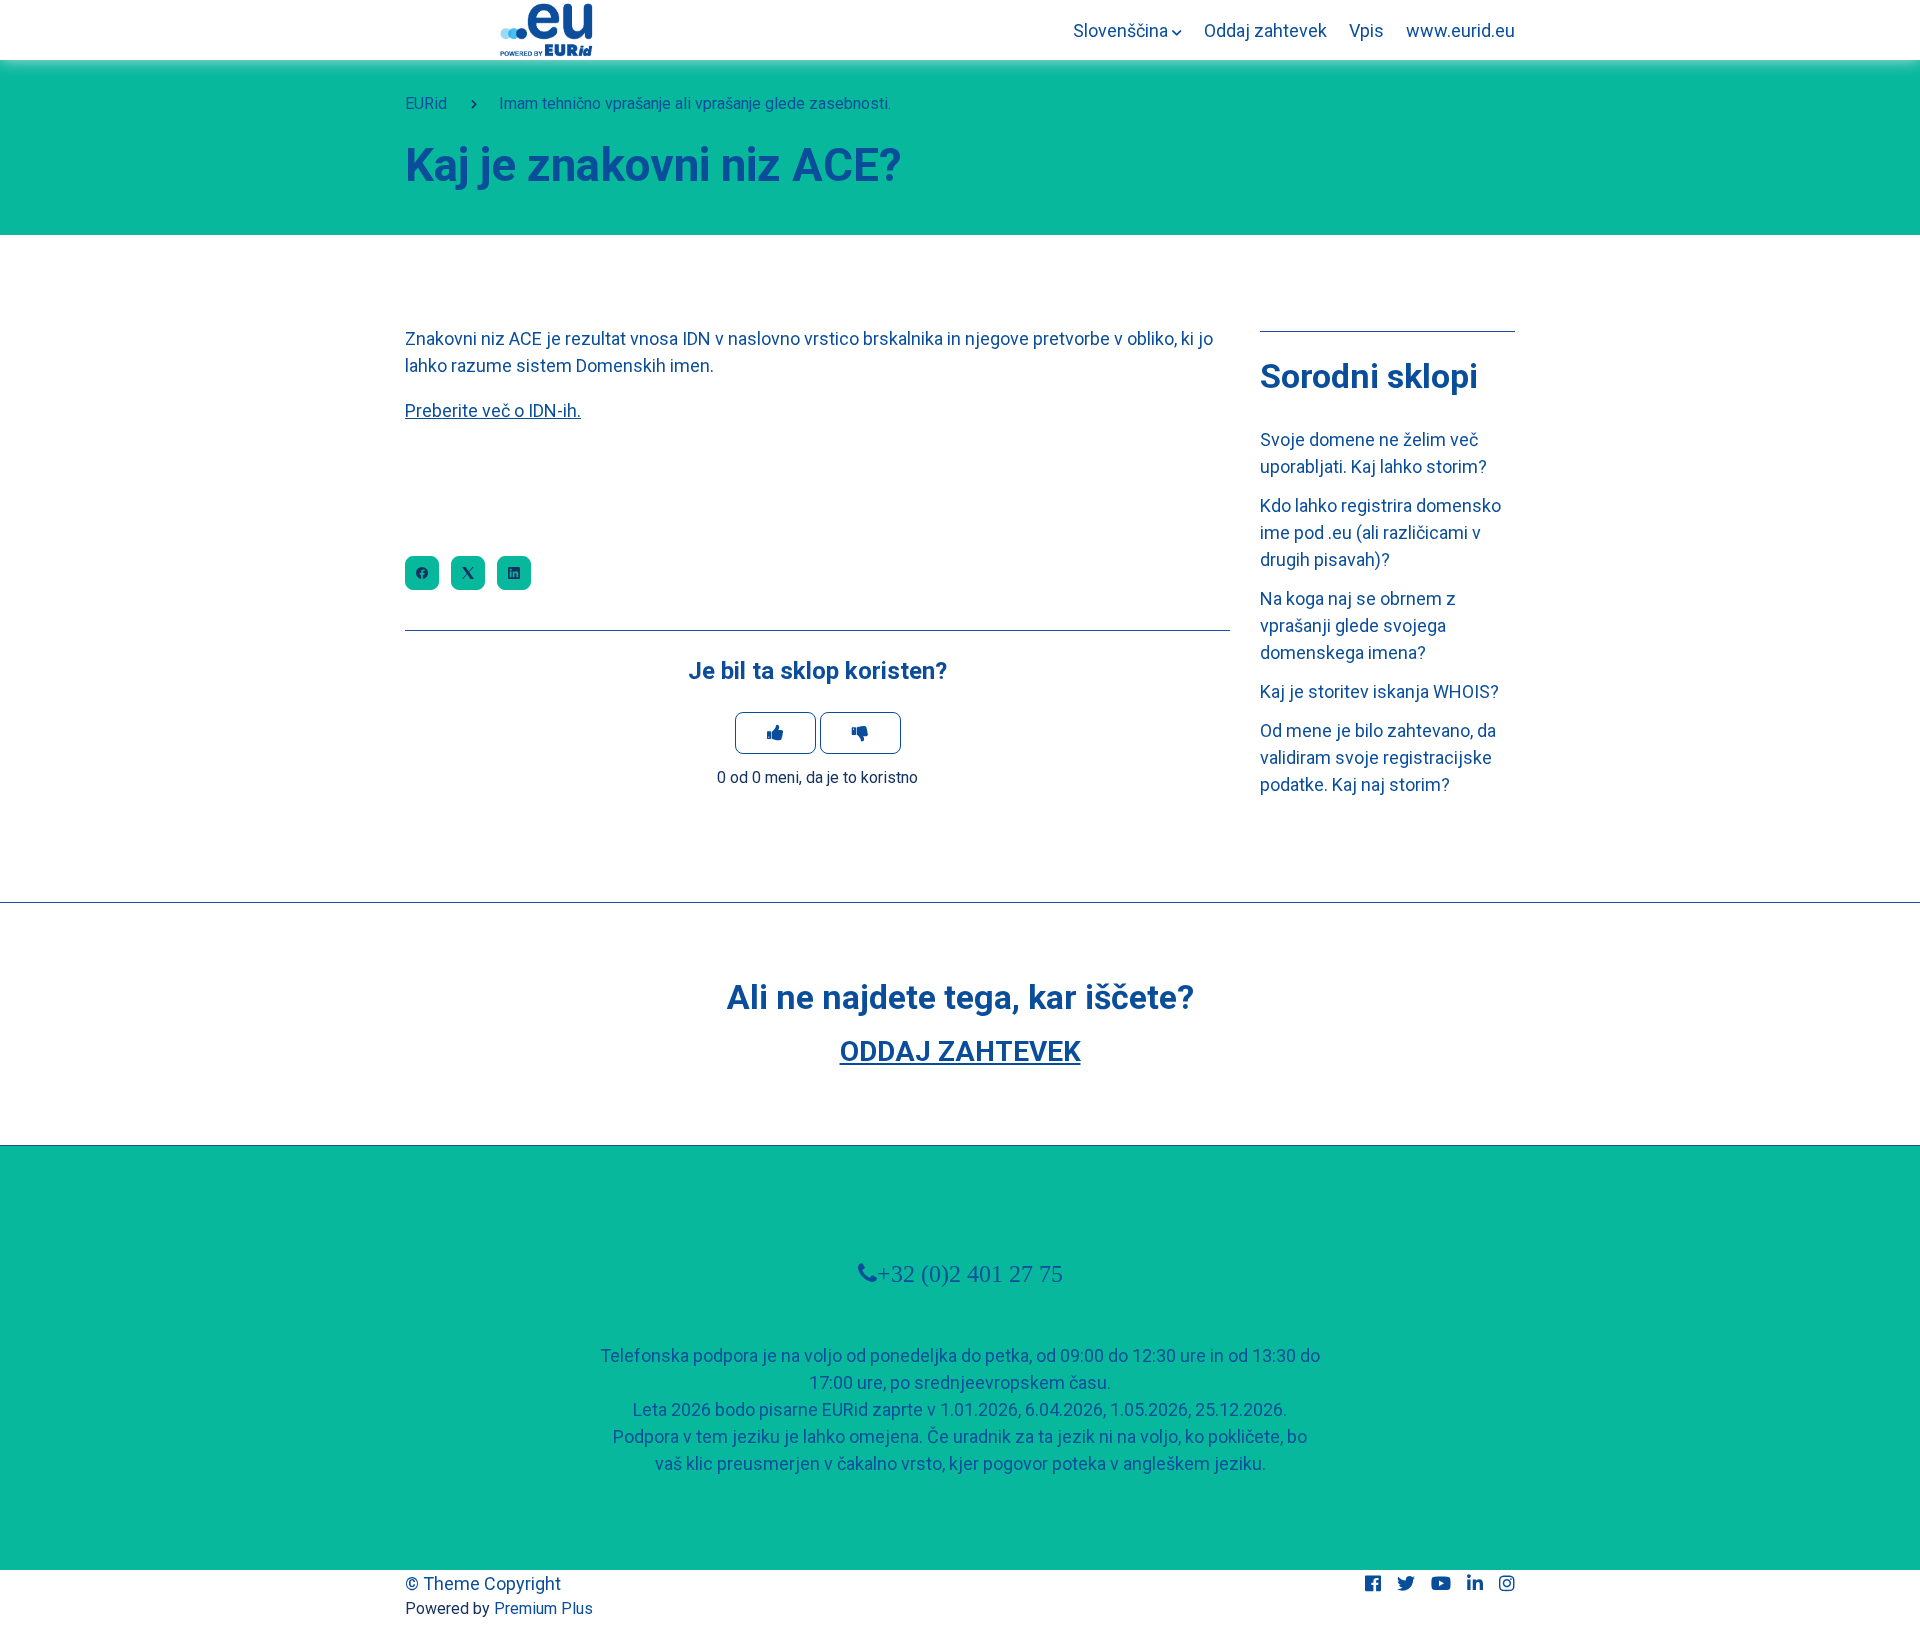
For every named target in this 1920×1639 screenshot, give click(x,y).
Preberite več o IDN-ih (491, 410)
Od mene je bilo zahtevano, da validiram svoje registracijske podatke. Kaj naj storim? (1378, 757)
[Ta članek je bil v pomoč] (775, 733)
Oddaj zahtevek (1265, 30)
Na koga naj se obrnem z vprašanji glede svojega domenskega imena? (1358, 625)
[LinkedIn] (514, 573)
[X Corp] (468, 573)
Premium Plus (543, 1608)
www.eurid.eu (1460, 30)
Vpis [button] (1366, 30)
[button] (1127, 30)
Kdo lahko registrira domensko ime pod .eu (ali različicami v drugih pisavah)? (1380, 532)
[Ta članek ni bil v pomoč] (860, 733)
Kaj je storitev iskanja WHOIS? (1379, 691)
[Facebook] (422, 573)
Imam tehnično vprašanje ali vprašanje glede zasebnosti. (695, 103)
